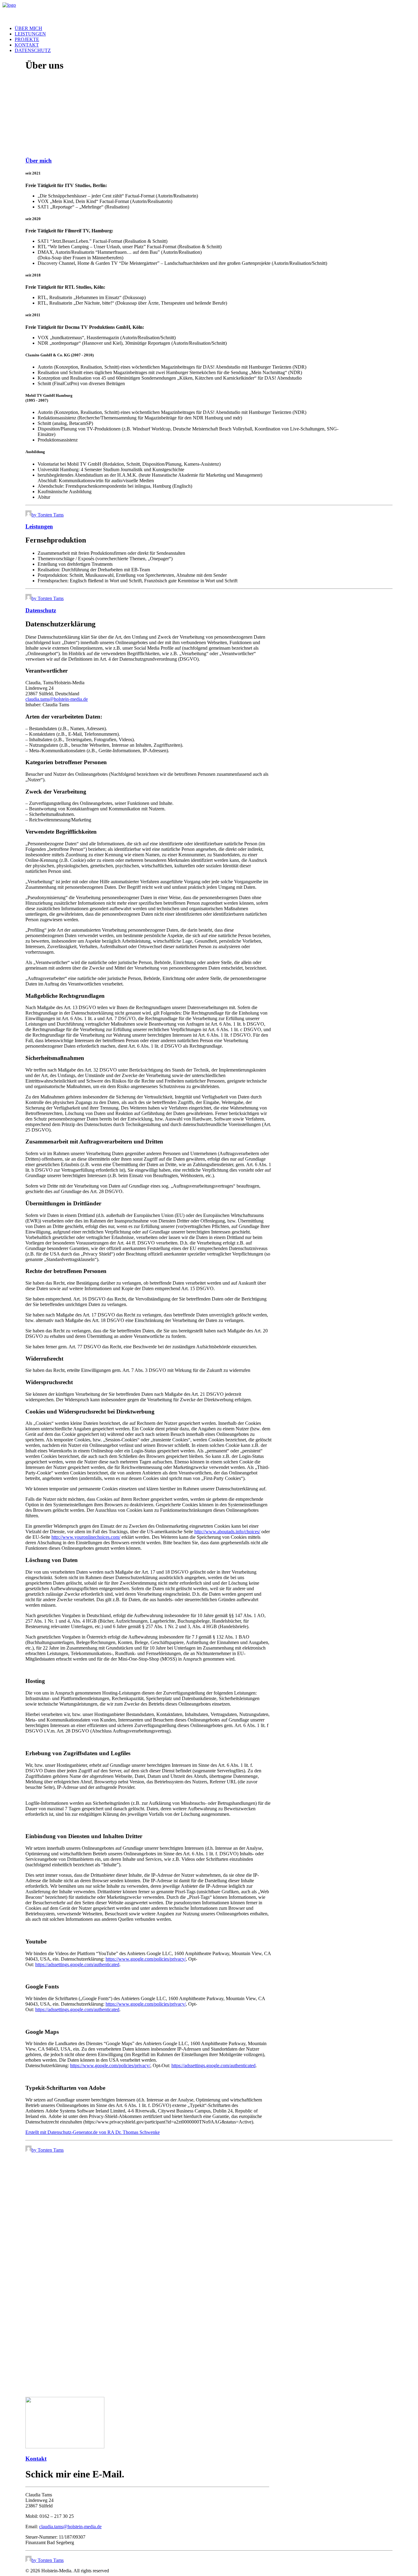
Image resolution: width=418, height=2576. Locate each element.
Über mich (28, 28)
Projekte (27, 39)
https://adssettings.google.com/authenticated (77, 1964)
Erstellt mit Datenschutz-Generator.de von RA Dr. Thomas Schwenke (93, 2132)
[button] (65, 2447)
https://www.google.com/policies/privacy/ (146, 1959)
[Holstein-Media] (209, 12)
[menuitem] (215, 28)
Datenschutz (33, 50)
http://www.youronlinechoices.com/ (86, 1537)
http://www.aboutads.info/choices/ (227, 1532)
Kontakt (27, 45)
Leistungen (30, 34)
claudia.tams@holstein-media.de (57, 699)
